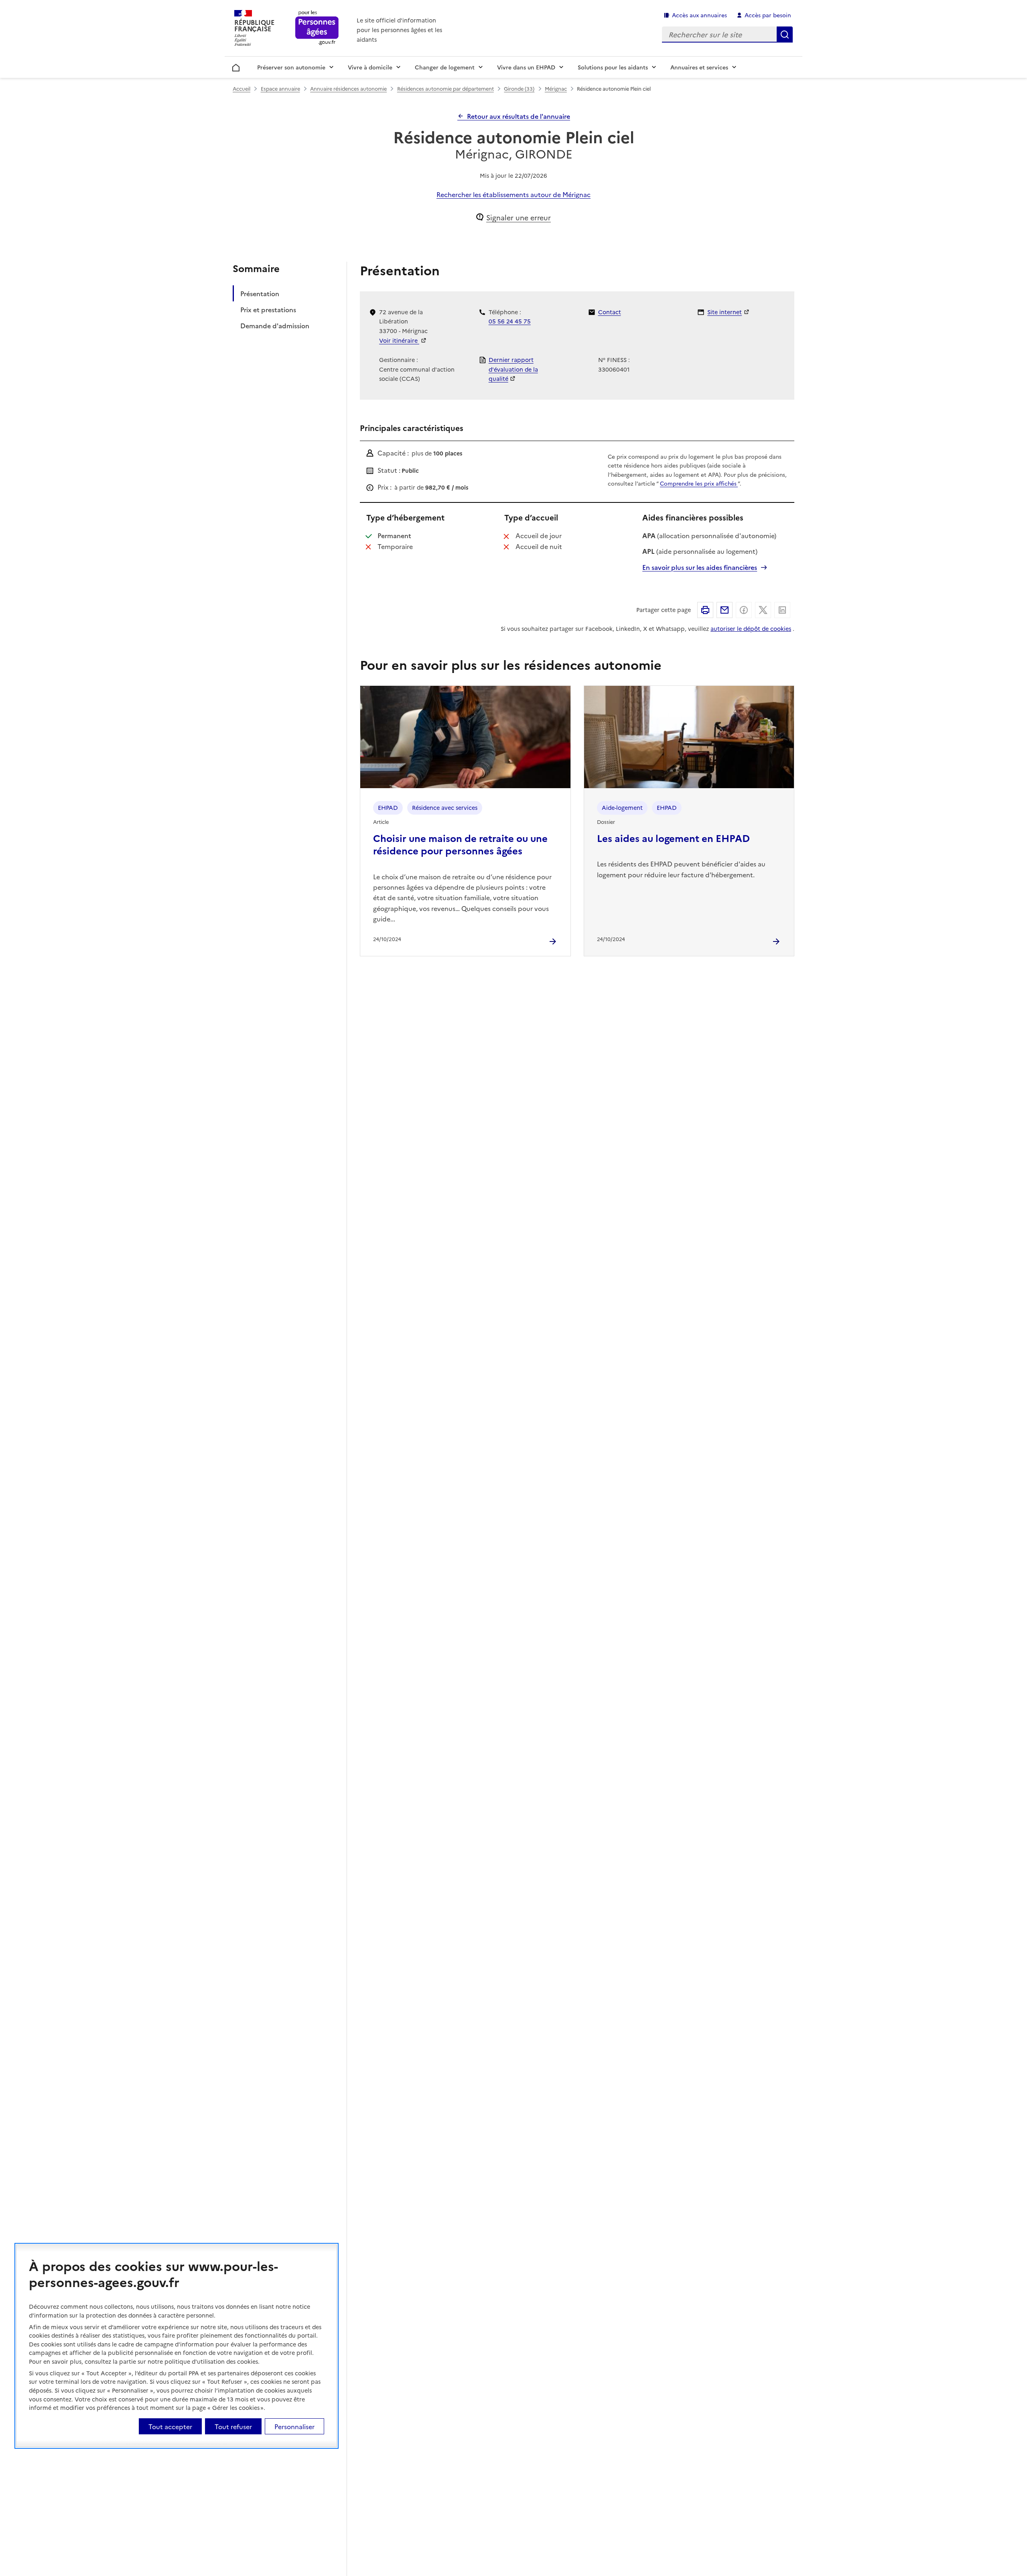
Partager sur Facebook (744, 610)
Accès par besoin (768, 15)
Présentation (260, 293)
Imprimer (705, 610)
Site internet (725, 312)
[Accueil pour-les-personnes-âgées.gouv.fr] (317, 28)
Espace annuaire (280, 88)
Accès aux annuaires (699, 15)
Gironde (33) (519, 88)
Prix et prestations (268, 309)
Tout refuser (233, 2426)
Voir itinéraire (399, 340)
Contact (610, 312)
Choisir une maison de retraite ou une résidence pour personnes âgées (460, 844)
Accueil (236, 66)
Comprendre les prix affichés (699, 483)
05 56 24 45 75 (510, 321)
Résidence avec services (445, 807)
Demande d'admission (275, 325)
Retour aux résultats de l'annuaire (519, 116)
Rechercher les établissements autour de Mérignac (513, 194)
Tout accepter (170, 2426)
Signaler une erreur (519, 217)
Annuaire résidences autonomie (348, 88)
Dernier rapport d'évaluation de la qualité (513, 369)
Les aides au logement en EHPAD (673, 838)
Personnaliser (294, 2426)
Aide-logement (622, 807)
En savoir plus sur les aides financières (700, 567)
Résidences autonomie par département (446, 88)
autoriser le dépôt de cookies (751, 628)
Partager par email (725, 610)
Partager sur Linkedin (782, 610)
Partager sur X (763, 610)
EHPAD (388, 807)
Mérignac (556, 88)
